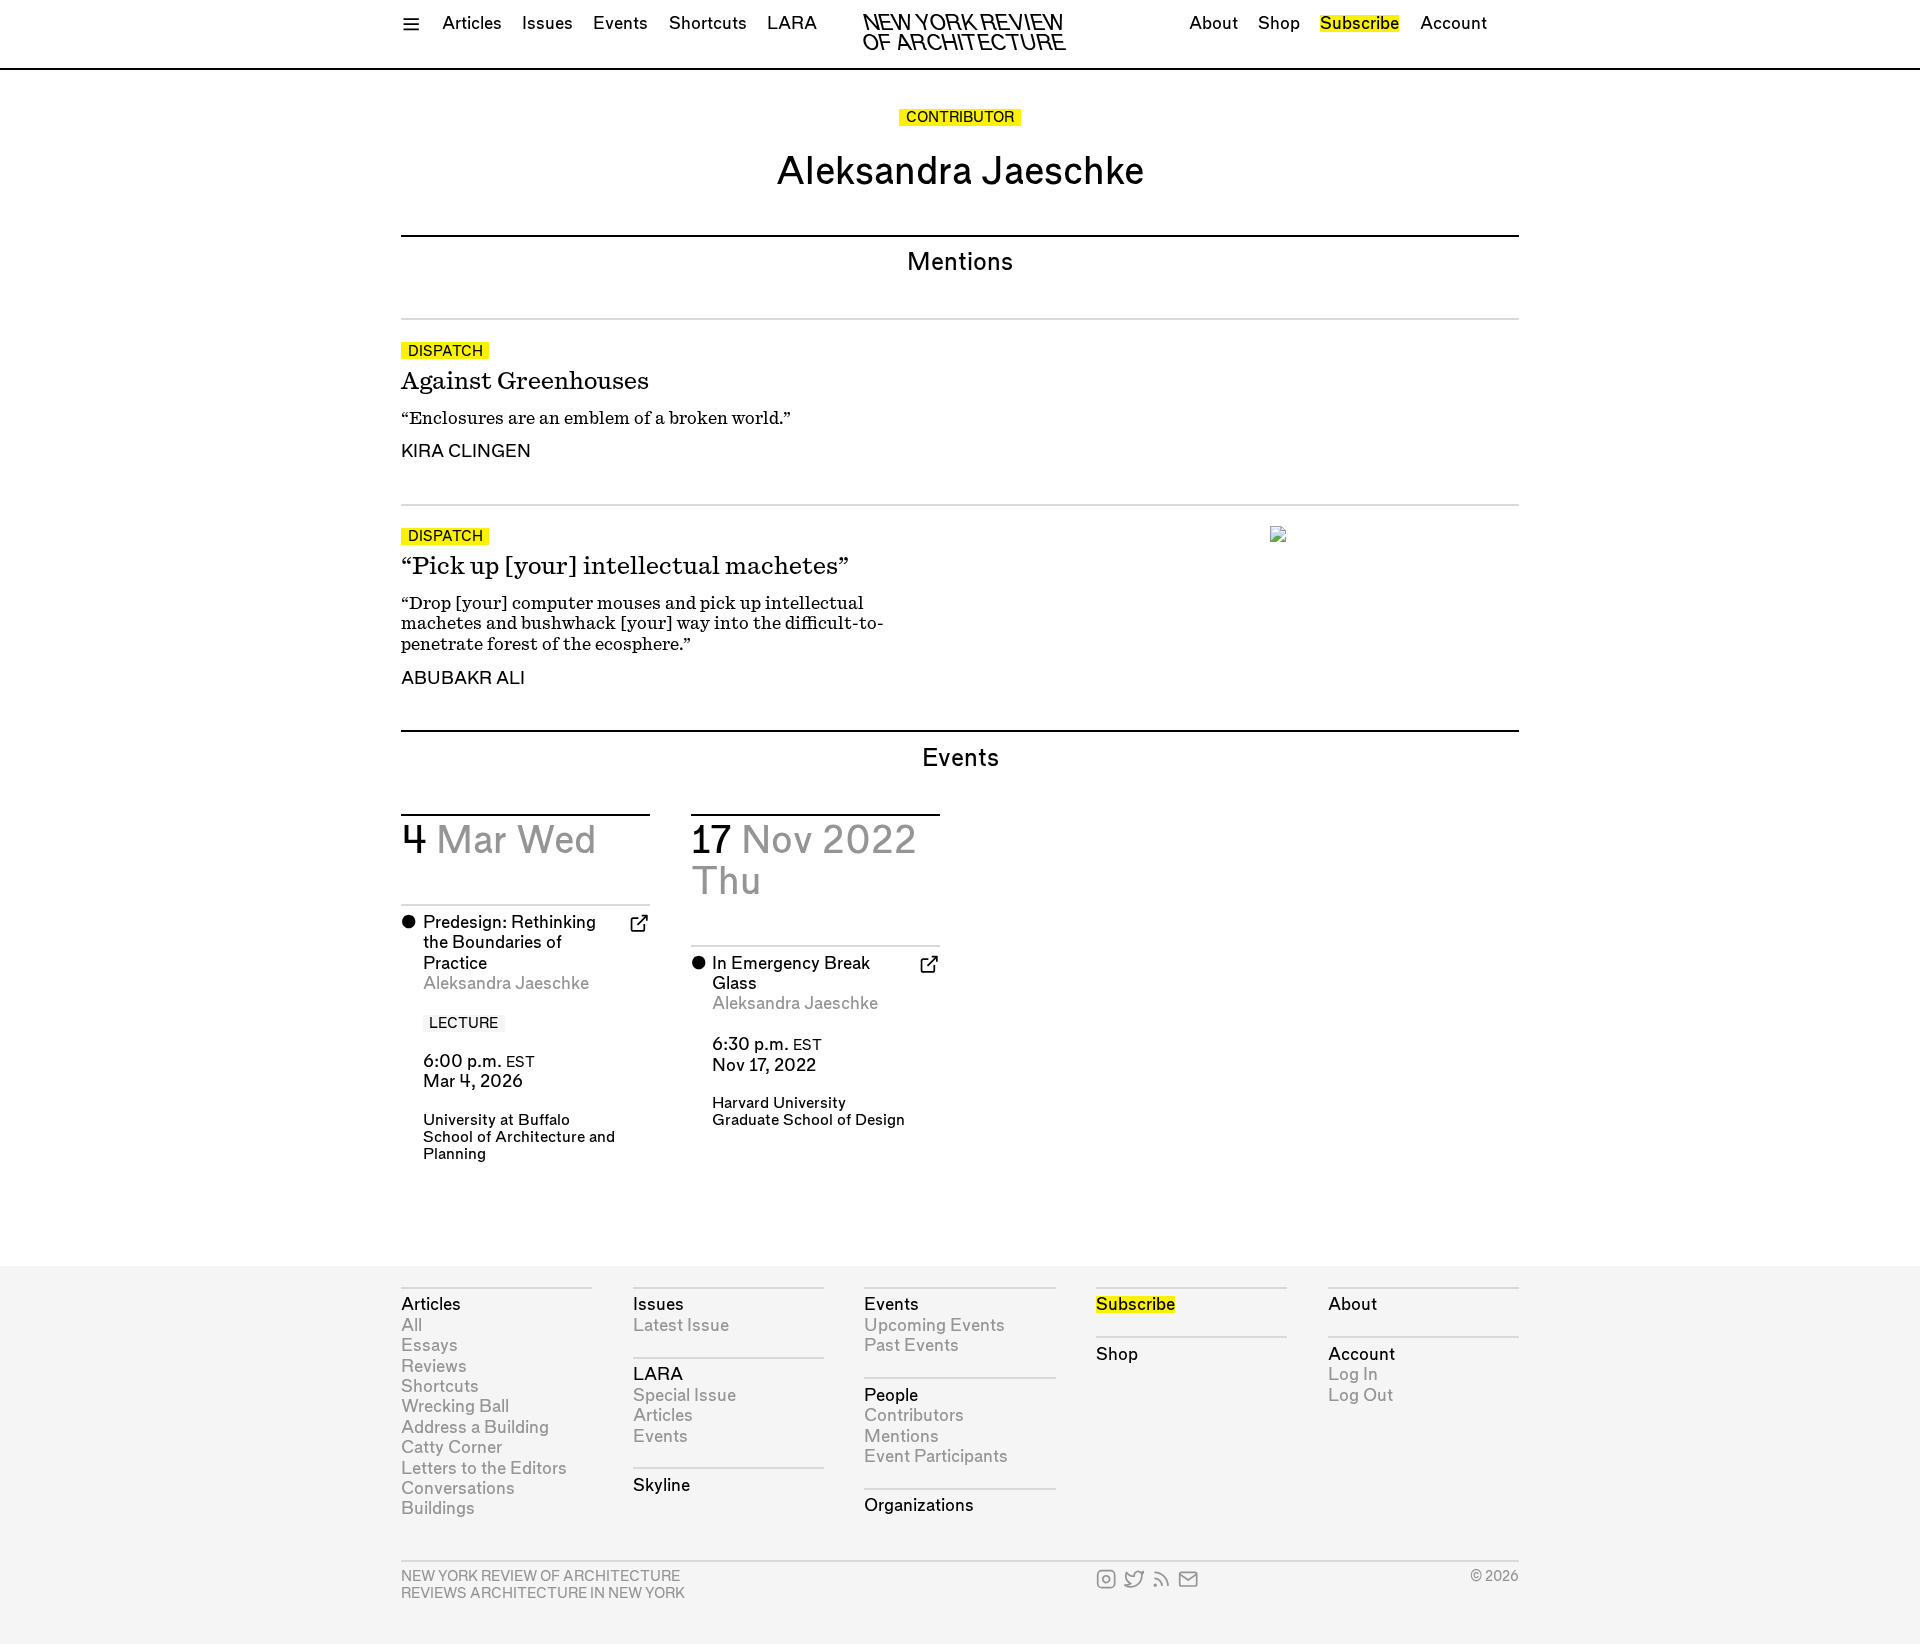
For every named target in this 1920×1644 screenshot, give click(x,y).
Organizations (919, 1505)
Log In (1353, 1374)
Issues (547, 23)
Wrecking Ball (455, 1406)
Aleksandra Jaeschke (506, 983)
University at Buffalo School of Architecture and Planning (519, 1137)
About (1213, 23)
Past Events (911, 1345)
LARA (792, 23)
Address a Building (475, 1427)
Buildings (438, 1508)
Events (620, 23)
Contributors (914, 1415)
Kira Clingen (466, 451)
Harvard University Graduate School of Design (808, 1112)
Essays (429, 1345)
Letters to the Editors (484, 1468)
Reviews (434, 1366)
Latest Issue (681, 1325)
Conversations (458, 1488)
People (891, 1395)
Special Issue (684, 1395)
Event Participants (936, 1456)
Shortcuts (708, 23)
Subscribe (1359, 23)
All (411, 1325)
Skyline (661, 1485)
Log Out (1360, 1395)
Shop (1279, 23)
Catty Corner (451, 1447)
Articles (472, 23)
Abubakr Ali (463, 678)
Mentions (901, 1436)
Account (1453, 23)
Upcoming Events (934, 1325)
